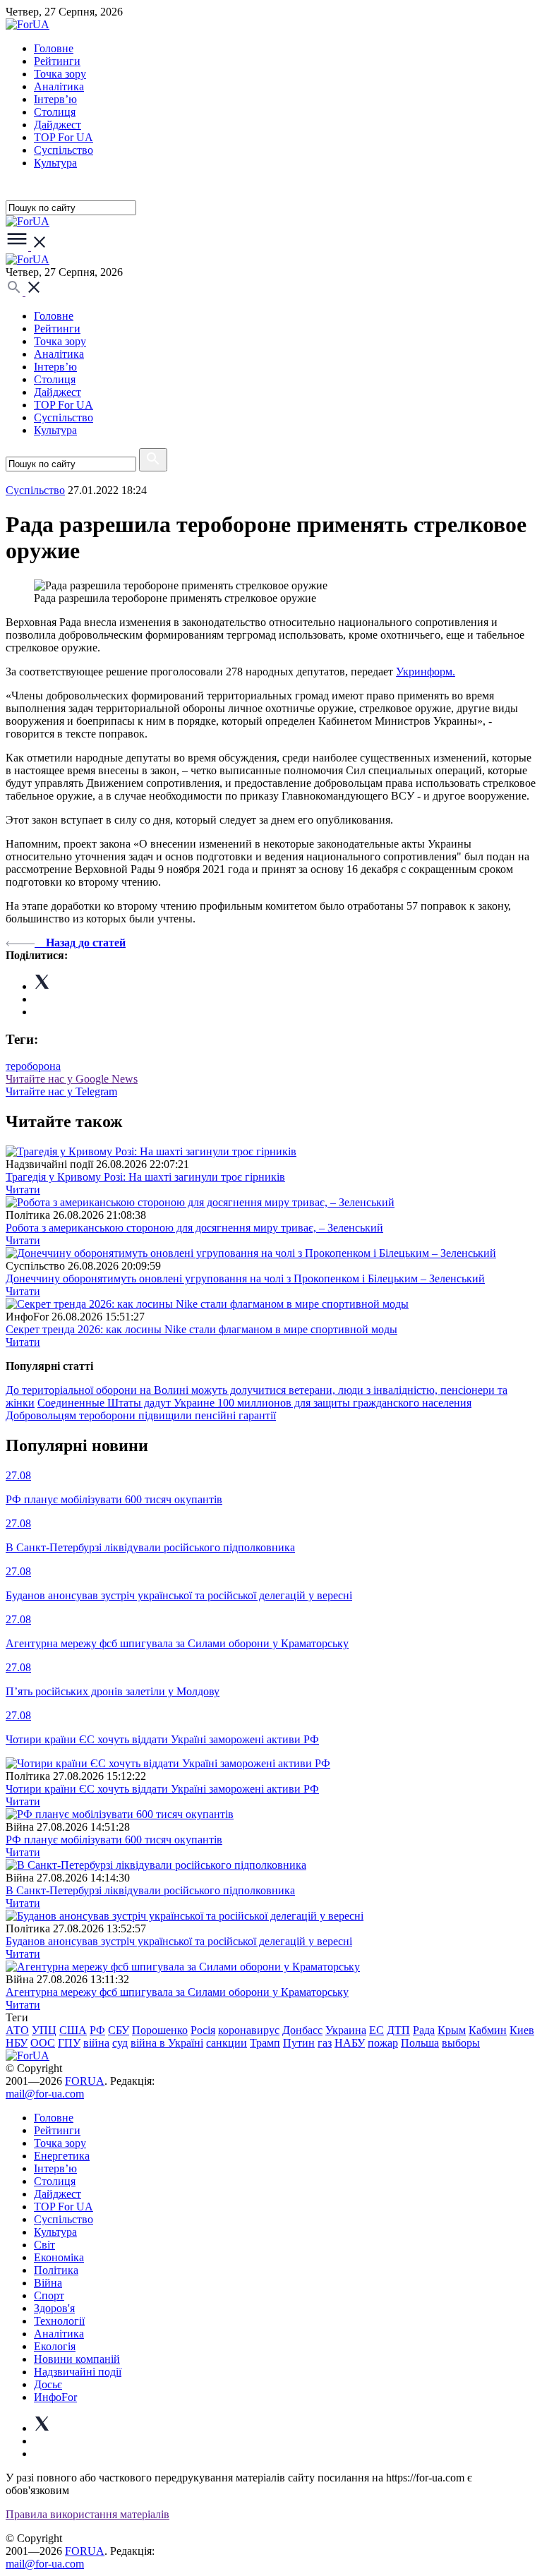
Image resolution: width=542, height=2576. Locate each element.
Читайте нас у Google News (72, 1079)
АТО (17, 2030)
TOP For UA (64, 137)
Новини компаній (77, 2359)
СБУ (119, 2030)
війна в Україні (167, 2043)
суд (120, 2043)
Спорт (49, 2295)
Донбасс (302, 2030)
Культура (55, 163)
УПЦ (44, 2030)
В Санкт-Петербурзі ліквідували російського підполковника (150, 1890)
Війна (48, 2283)
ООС (43, 2043)
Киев (522, 2030)
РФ (97, 2030)
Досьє (48, 2384)
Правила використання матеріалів (88, 2514)
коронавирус (249, 2030)
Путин (299, 2043)
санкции (227, 2043)
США (73, 2030)
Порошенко (160, 2030)
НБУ (17, 2043)
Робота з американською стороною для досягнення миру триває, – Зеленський (194, 1228)
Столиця (55, 112)
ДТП (398, 2030)
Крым (452, 2030)
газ (325, 2043)
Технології (59, 2321)
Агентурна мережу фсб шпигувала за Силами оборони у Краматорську (177, 1992)
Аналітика (59, 86)
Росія (203, 2030)
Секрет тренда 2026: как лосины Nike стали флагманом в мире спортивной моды (201, 1329)
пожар (383, 2043)
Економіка (59, 2257)
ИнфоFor (55, 2397)
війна (96, 2043)
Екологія (55, 2346)
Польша (420, 2043)
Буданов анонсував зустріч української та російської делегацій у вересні (179, 1941)
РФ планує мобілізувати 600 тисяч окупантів (114, 1840)
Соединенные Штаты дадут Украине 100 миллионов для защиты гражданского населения (254, 1403)
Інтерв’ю (55, 99)
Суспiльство (64, 150)
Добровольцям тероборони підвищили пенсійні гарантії (141, 1415)
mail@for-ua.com (45, 2094)
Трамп (265, 2043)
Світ (44, 2245)
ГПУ (69, 2043)
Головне (54, 48)
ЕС (377, 2030)
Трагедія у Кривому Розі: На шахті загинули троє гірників (145, 1177)
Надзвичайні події (78, 2372)
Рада (424, 2030)
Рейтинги (57, 61)
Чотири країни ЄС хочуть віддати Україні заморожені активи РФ (162, 1789)
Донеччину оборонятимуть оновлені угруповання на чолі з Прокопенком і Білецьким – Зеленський (245, 1278)
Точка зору (60, 74)
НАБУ (350, 2043)
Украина (346, 2030)
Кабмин (488, 2030)
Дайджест (58, 125)
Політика (56, 2270)
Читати (23, 1190)
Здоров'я (54, 2308)
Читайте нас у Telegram (61, 1091)
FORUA (85, 2081)
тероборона (33, 1066)
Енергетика (62, 2156)
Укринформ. (426, 672)
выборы (461, 2043)
